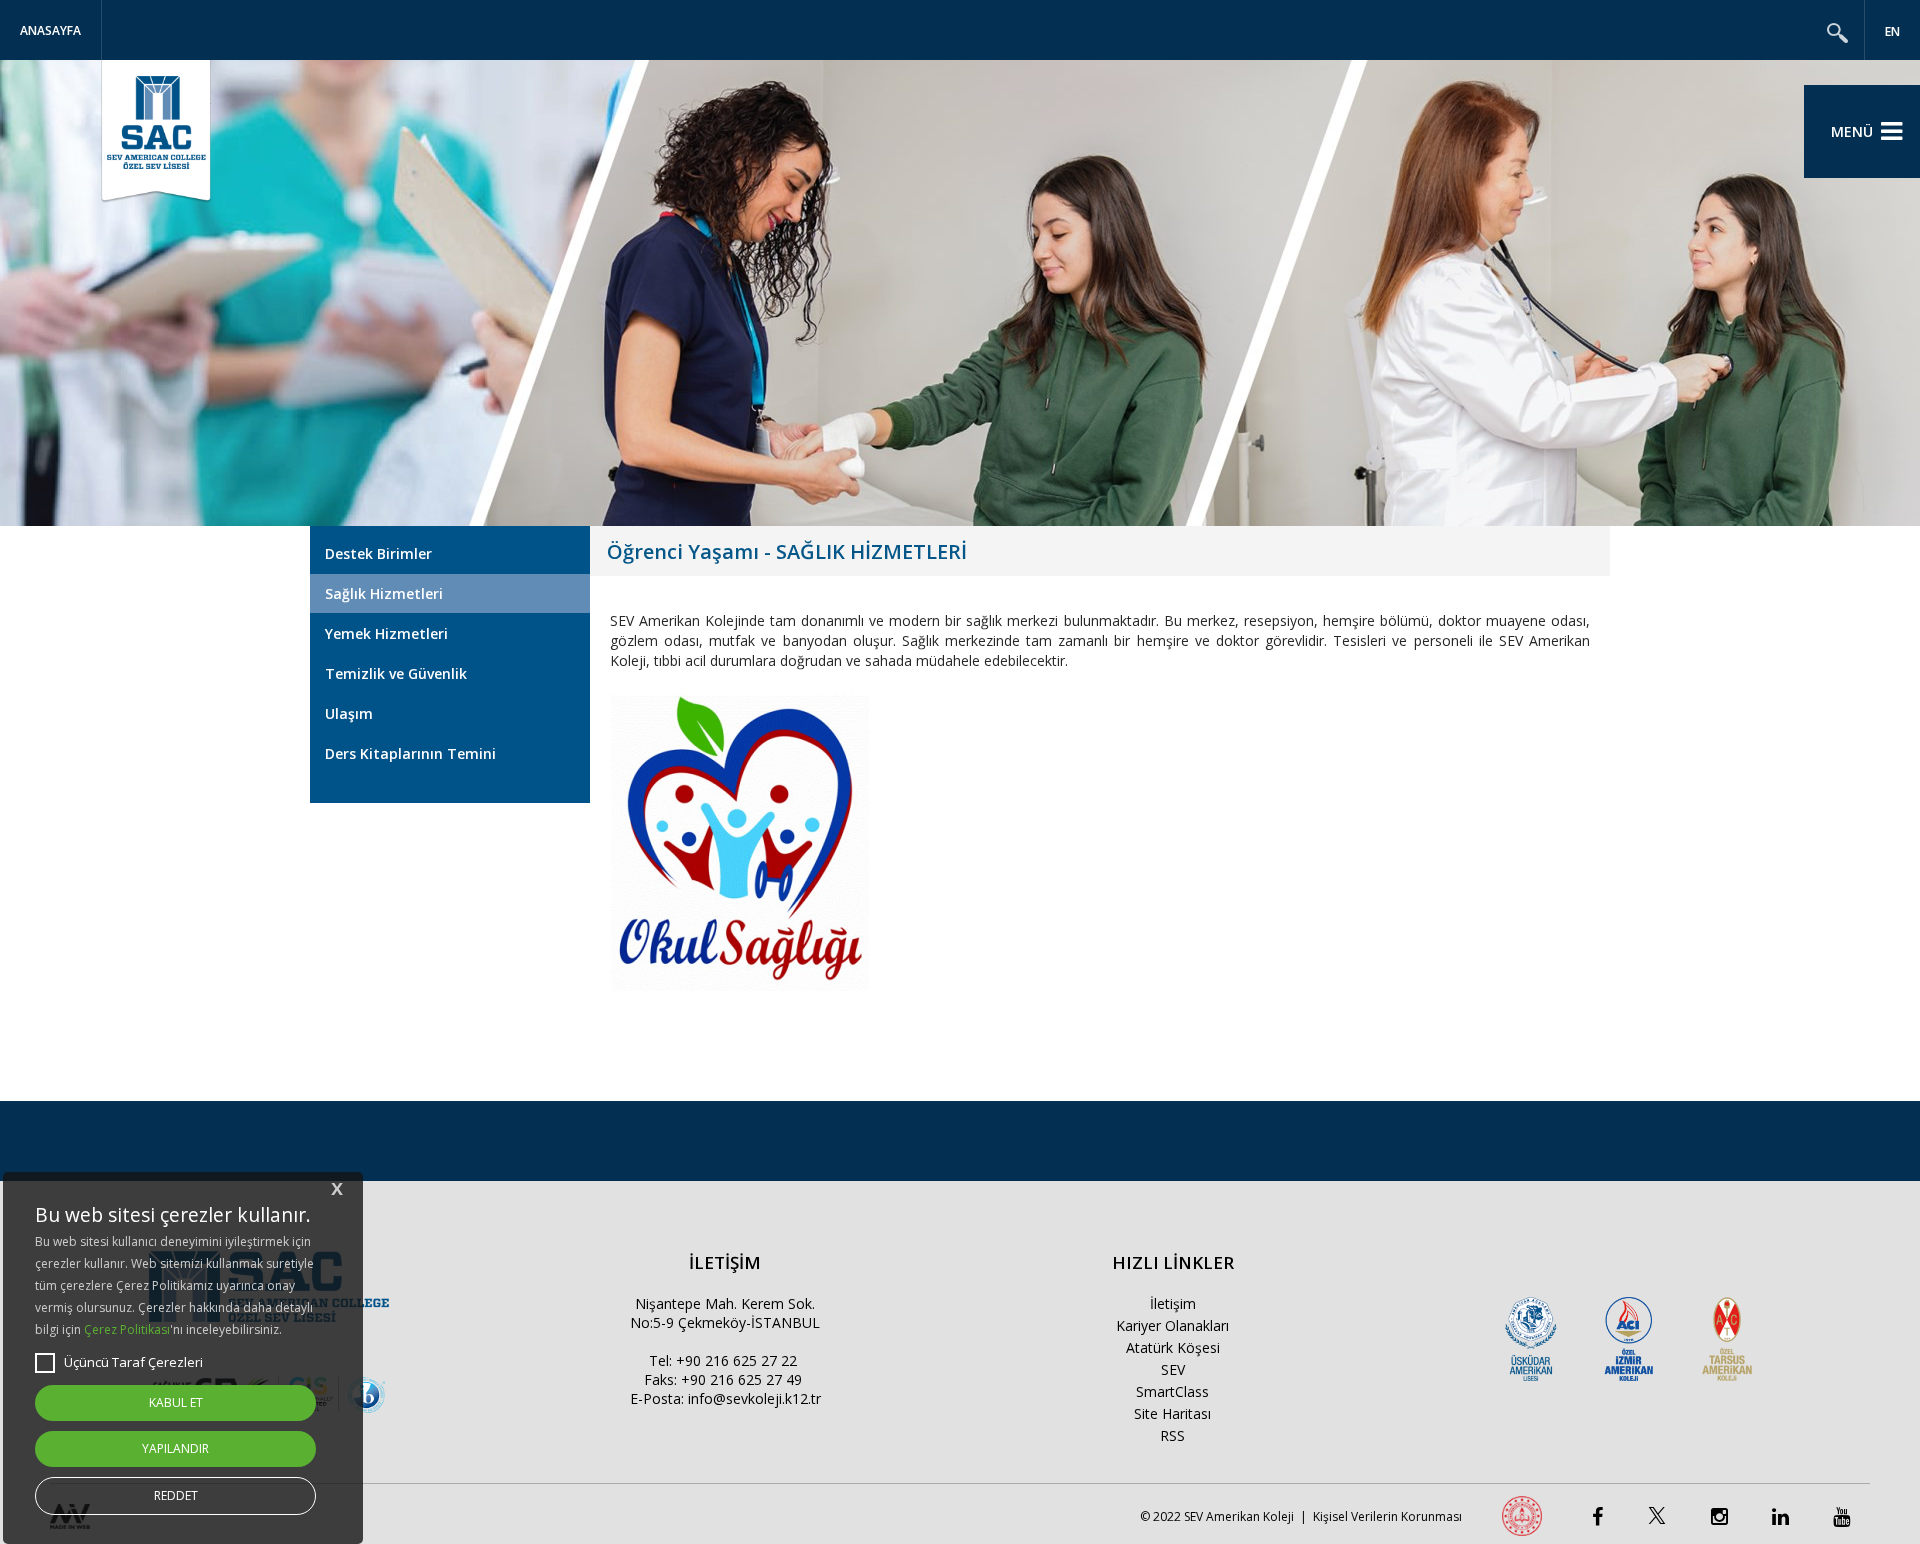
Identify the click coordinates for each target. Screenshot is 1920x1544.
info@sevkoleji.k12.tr (754, 1398)
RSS (1172, 1435)
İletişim (1173, 1303)
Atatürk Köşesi (1173, 1347)
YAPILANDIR (175, 1448)
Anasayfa (50, 30)
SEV (1173, 1369)
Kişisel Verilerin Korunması (1387, 1516)
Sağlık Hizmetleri (384, 593)
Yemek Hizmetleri (386, 633)
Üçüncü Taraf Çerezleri (133, 1362)
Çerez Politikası (127, 1329)
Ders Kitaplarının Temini (410, 753)
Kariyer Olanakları (1172, 1325)
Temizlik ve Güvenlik (396, 673)
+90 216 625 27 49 (741, 1379)
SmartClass (1172, 1391)
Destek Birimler (378, 553)
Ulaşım (349, 713)
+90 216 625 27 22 (736, 1360)
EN (1892, 31)
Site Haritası (1172, 1413)
